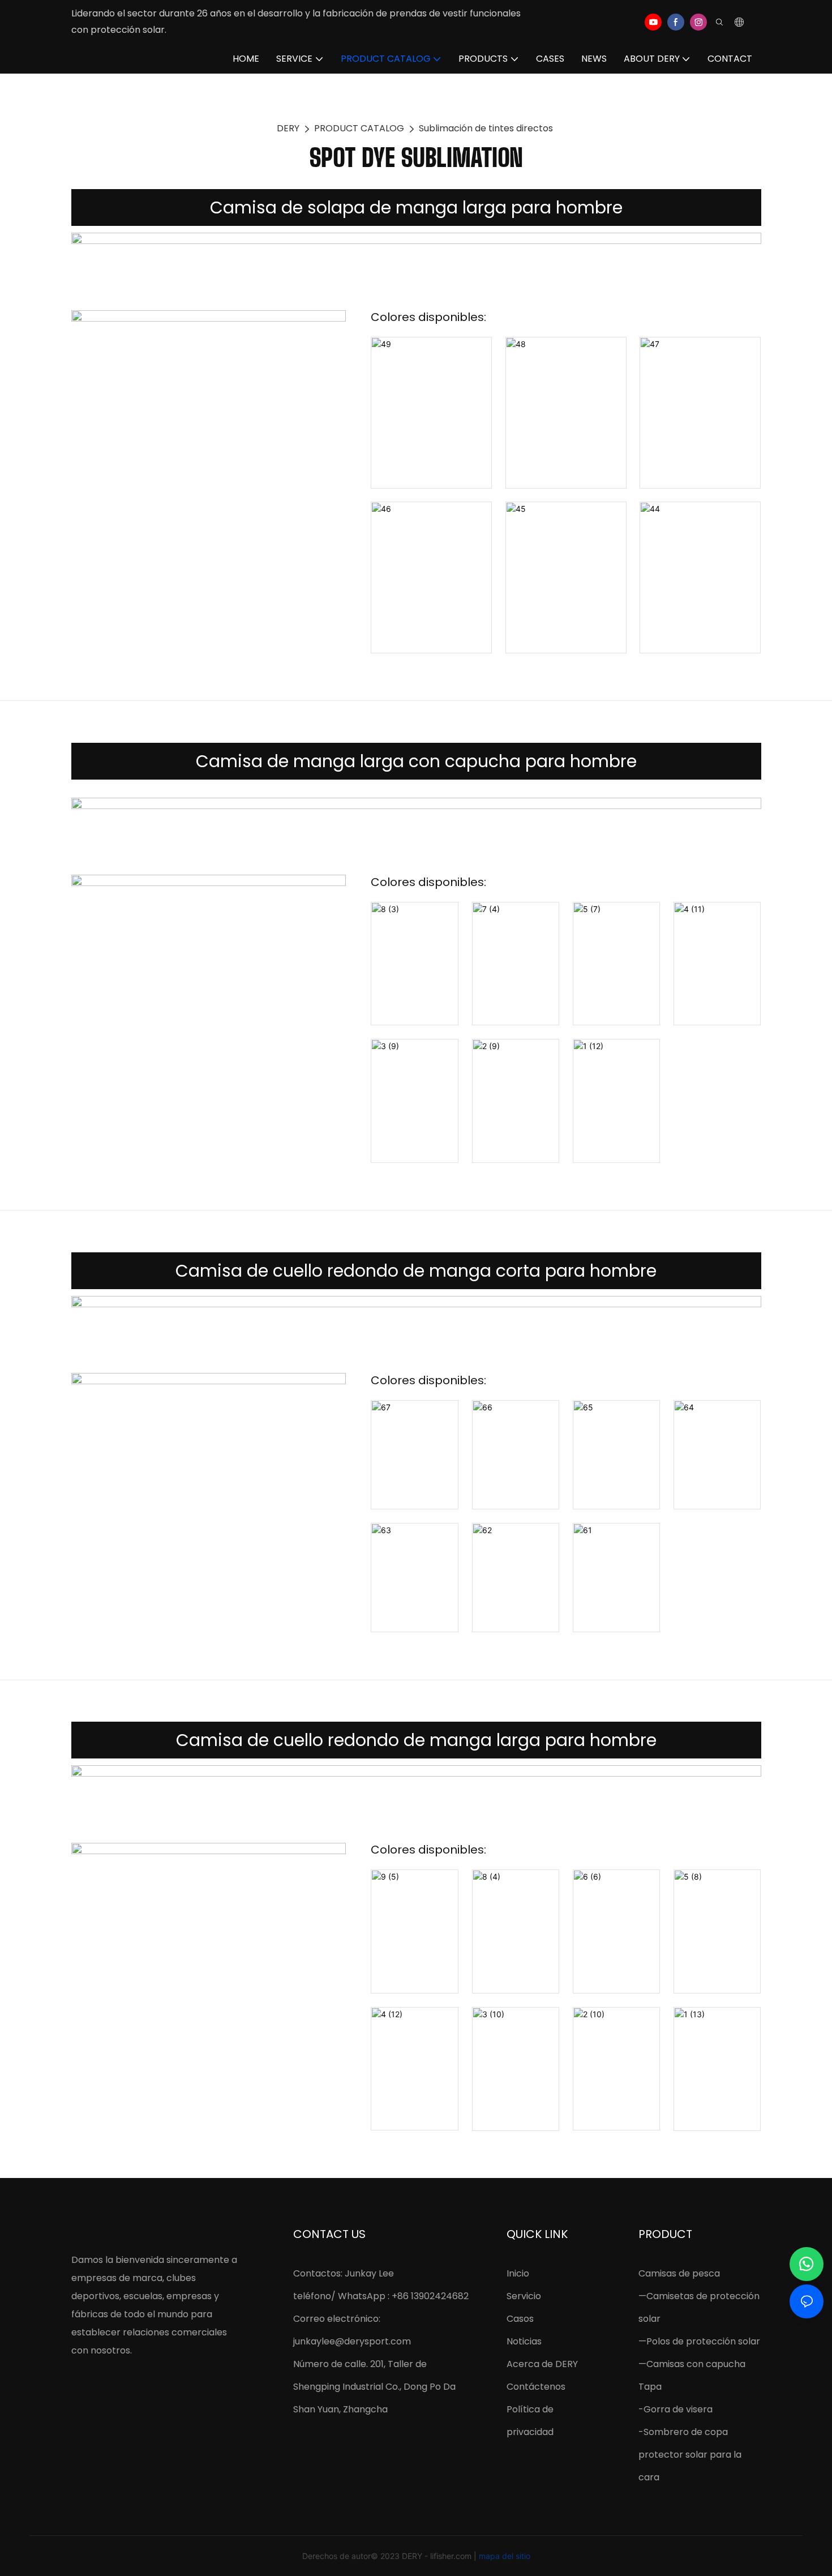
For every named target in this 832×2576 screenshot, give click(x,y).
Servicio (524, 2296)
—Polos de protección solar (699, 2341)
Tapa (650, 2387)
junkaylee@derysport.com (352, 2341)
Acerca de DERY (542, 2364)
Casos (520, 2319)
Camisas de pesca (679, 2273)
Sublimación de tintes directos (486, 128)
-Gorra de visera (676, 2409)
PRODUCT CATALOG (359, 128)
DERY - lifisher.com (438, 2556)
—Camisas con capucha (692, 2364)
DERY (288, 128)
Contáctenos (536, 2387)
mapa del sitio (505, 2556)
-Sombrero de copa (683, 2432)
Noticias (524, 2341)
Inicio (518, 2273)
